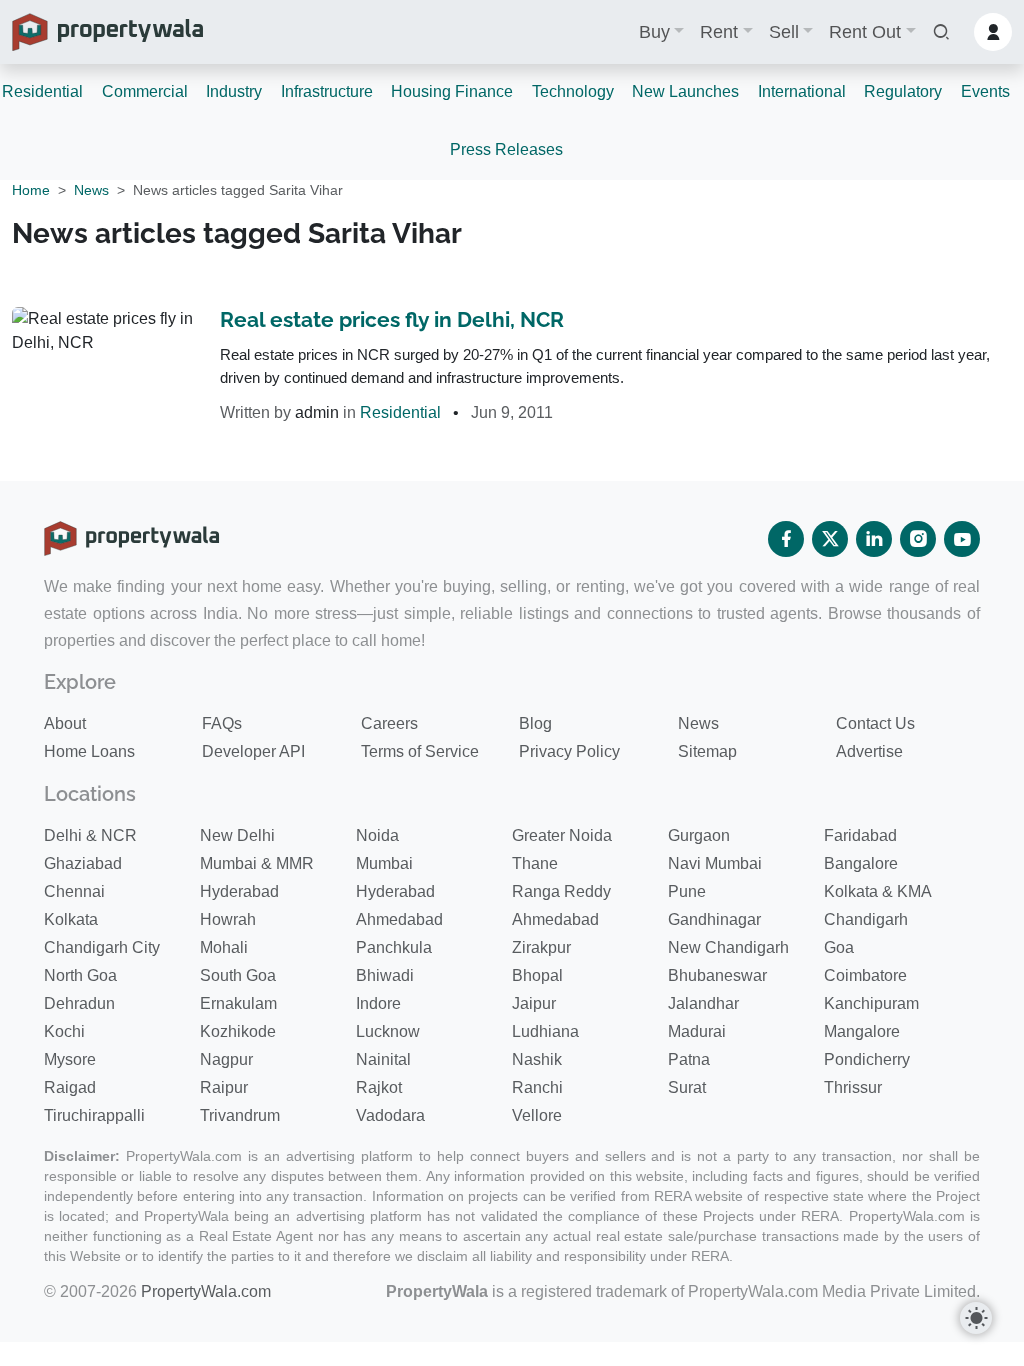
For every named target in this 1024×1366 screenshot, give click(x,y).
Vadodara (390, 1115)
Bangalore (861, 863)
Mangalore (862, 1031)
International (802, 91)
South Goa (238, 975)
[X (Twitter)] (830, 539)
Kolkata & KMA (878, 891)
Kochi (64, 1031)
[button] (941, 32)
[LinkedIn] (874, 539)
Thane (535, 863)
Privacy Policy (569, 751)
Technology (573, 91)
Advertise (869, 751)
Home (31, 190)
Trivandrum (240, 1115)
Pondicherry (867, 1059)
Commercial (145, 91)
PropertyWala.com (206, 1291)
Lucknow (388, 1031)
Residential (42, 91)
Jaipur (534, 1003)
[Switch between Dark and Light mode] (976, 1318)
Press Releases (506, 149)
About (65, 723)
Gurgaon (699, 835)
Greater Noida (562, 835)
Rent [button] (719, 32)
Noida (377, 835)
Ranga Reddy (561, 891)
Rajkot (379, 1087)
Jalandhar (703, 1003)
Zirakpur (541, 947)
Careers (389, 723)
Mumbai (384, 863)
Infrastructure (327, 91)
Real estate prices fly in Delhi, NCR (392, 319)
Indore (378, 1003)
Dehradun (79, 1003)
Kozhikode (238, 1031)
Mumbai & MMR (257, 863)
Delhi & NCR (90, 835)
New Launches (685, 91)
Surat (687, 1087)
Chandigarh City (102, 947)
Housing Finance (452, 91)
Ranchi (537, 1087)
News (91, 190)
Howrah (228, 919)
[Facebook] (786, 539)
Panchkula (394, 947)
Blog (535, 723)
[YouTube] (962, 539)
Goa (839, 947)
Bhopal (537, 975)
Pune (687, 891)
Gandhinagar (714, 919)
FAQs (222, 723)
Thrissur (853, 1087)
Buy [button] (654, 32)
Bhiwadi (385, 975)
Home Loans (89, 751)
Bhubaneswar (717, 975)
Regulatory (903, 91)
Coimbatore (865, 975)
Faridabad (860, 835)
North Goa (80, 975)
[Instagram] (918, 539)
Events (985, 91)
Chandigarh (866, 919)
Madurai (697, 1031)
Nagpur (226, 1059)
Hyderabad (239, 891)
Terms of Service (420, 751)
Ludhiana (545, 1031)
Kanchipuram (871, 1003)
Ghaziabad (83, 863)
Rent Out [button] (865, 32)
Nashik (537, 1059)
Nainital (383, 1059)
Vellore (537, 1115)
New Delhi (237, 835)
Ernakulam (238, 1003)
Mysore (70, 1059)
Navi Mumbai (715, 863)
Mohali (224, 947)
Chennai (74, 891)
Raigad (70, 1087)
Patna (689, 1059)
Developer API (253, 751)
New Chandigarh (728, 947)
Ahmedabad (399, 919)
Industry (234, 91)
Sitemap (707, 751)
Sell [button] (784, 32)
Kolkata (71, 919)
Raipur (224, 1087)
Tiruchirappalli (94, 1115)
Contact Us (875, 723)
